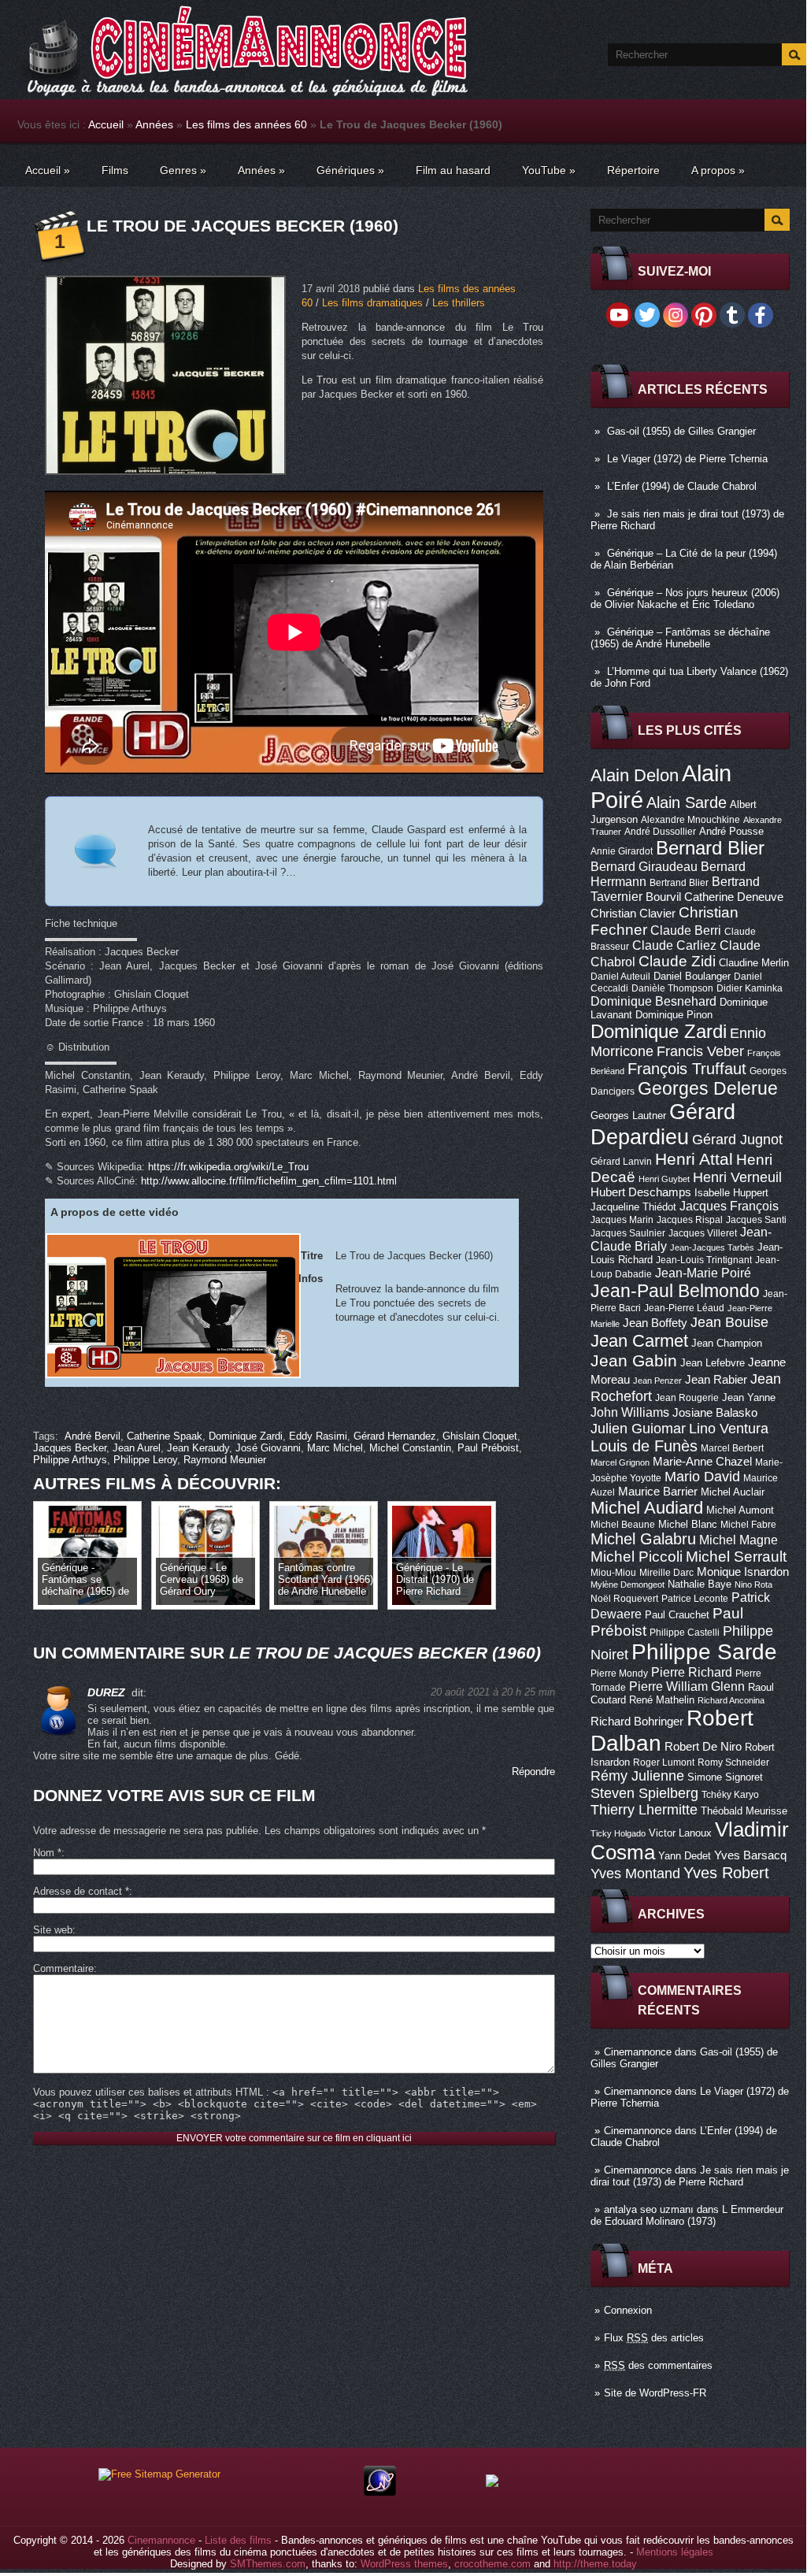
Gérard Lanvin (621, 1162)
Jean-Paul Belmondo (675, 1291)
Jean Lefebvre (713, 1363)
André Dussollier (660, 832)
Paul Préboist (488, 1448)
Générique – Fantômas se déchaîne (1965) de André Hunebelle (680, 638)
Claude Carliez (674, 945)
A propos (718, 170)
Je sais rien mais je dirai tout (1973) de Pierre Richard (690, 2176)
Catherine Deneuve (734, 897)
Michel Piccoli (637, 1557)
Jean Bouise (729, 1322)
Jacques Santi (756, 1220)
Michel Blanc (688, 1524)
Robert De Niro (703, 1747)
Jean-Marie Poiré (703, 1273)
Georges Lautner (628, 1116)
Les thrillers (459, 303)
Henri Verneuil (737, 1177)
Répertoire (633, 170)
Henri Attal (694, 1159)
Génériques (350, 170)
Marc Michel (335, 1448)
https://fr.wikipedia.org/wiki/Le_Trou (228, 1167)
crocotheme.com (492, 2564)
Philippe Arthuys (70, 1460)
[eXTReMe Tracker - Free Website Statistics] (380, 2492)
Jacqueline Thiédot (633, 1207)
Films (115, 170)
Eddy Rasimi (318, 1436)
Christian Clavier (633, 914)
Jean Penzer (657, 1381)
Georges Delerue (708, 1088)
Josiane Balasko (715, 1413)
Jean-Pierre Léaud (684, 1308)
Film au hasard (453, 170)
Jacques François (729, 1206)
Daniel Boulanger (692, 976)
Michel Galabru (643, 1539)
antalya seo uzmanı (649, 2209)
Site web (53, 1930)
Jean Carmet (639, 1341)
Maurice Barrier (658, 1492)
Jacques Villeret (703, 1233)
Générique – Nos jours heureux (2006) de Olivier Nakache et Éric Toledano (685, 599)
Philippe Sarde (704, 1652)
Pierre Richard (692, 1672)
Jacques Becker (70, 1448)
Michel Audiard (647, 1508)
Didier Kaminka (750, 988)
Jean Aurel (137, 1448)
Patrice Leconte (695, 1599)
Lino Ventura (729, 1428)
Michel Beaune (623, 1525)
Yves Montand (635, 1873)
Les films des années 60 (246, 124)
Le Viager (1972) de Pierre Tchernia (687, 459)
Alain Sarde (687, 802)
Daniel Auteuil (620, 977)
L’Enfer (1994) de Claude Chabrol (682, 486)
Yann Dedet (685, 1856)
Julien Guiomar (638, 1429)
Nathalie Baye (700, 1584)
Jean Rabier (716, 1380)
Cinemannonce (638, 2052)
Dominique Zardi (659, 1031)
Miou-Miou (613, 1573)
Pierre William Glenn (687, 1686)
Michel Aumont (740, 1510)
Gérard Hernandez (395, 1436)
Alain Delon (635, 775)
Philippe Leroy (145, 1460)
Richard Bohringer (637, 1722)
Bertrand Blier (679, 883)
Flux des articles (654, 2338)
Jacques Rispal (690, 1220)
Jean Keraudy (198, 1448)
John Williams (630, 1412)
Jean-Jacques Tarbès (712, 1247)
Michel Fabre (748, 1525)
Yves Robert (726, 1873)
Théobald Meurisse (744, 1811)
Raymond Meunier (225, 1460)
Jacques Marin (622, 1220)
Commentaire (63, 1968)
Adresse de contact (81, 1891)
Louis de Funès (644, 1446)
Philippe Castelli (685, 1633)
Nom (47, 1853)
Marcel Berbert (732, 1448)
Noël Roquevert (624, 1599)
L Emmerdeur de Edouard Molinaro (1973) (687, 2215)
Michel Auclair (733, 1492)
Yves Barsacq (750, 1855)
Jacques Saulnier (628, 1233)
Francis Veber (700, 1051)
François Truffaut (687, 1069)
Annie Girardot (622, 851)
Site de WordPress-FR (655, 2393)
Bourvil (663, 897)
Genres (183, 170)
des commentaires (658, 2365)
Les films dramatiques (372, 303)
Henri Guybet (664, 1179)
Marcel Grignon (620, 1462)
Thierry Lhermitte (644, 1810)
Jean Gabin (634, 1360)
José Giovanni (268, 1448)
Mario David (702, 1476)
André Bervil (93, 1436)
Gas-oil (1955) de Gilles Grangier (681, 431)
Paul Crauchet (677, 1615)
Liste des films (238, 2540)
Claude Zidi (677, 961)
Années (154, 124)
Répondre (533, 1772)
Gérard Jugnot (737, 1140)
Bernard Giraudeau (644, 866)
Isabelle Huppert (731, 1193)
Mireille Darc (666, 1573)
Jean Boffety (655, 1323)
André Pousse (731, 831)
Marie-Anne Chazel (702, 1462)
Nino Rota (753, 1585)
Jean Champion (727, 1343)
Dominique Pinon (674, 1015)
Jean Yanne (749, 1397)
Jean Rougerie (687, 1398)
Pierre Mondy (619, 1673)
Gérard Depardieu (663, 1124)
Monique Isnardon (743, 1572)
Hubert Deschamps (641, 1192)
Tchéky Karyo (730, 1795)
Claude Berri (686, 930)
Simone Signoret (725, 1777)
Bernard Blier (710, 848)
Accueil (106, 124)
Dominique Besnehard (653, 1001)
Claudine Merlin (754, 963)
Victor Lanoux (680, 1833)
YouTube (549, 170)
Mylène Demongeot (627, 1585)
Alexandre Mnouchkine (690, 820)
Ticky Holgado (618, 1833)
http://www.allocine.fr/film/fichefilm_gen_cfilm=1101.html (269, 1181)
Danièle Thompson (672, 988)
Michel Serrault (736, 1557)
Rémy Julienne (637, 1776)
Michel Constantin (410, 1448)
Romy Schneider (733, 1762)
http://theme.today (595, 2564)
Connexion (628, 2310)
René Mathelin (662, 1700)
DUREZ (106, 1692)
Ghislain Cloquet (480, 1436)
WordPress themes (404, 2564)
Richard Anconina (731, 1700)
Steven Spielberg (644, 1793)
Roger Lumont (664, 1762)
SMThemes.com (268, 2564)
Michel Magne (739, 1540)
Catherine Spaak (165, 1436)
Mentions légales (675, 2552)
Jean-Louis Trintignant (704, 1260)
